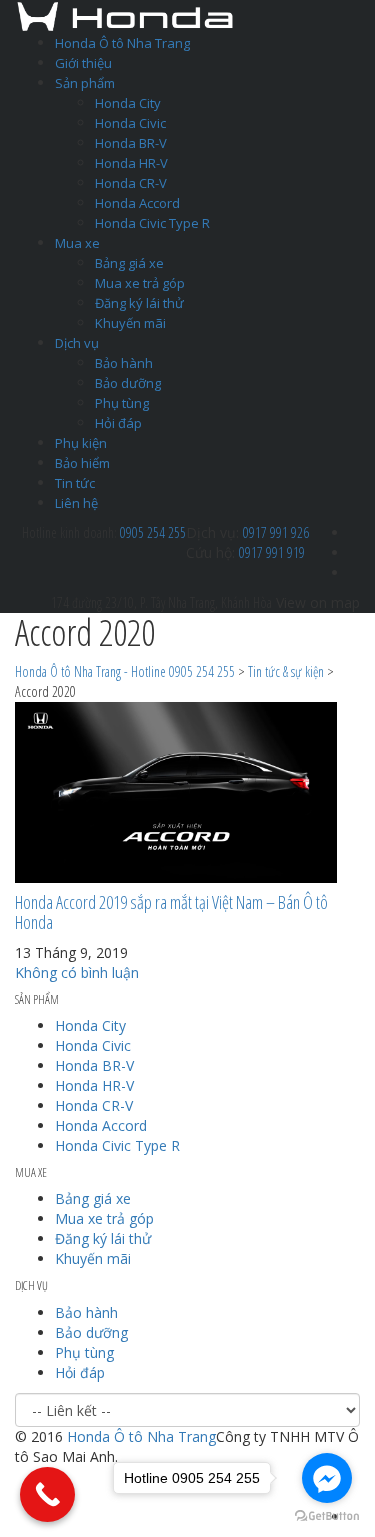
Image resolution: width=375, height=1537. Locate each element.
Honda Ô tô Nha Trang (122, 43)
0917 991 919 (272, 552)
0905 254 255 (153, 532)
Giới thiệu (83, 63)
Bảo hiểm (82, 463)
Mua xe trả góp (140, 283)
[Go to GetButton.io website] (327, 1516)
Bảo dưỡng (128, 383)
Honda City (128, 103)
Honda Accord (137, 203)
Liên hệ (76, 503)
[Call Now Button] (47, 1494)
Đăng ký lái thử (139, 303)
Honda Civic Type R (152, 223)
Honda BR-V (131, 143)
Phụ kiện (81, 443)
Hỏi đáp (118, 423)
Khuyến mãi (130, 323)
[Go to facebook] (327, 1478)
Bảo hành (124, 363)
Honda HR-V (131, 163)
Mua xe (77, 243)
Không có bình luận (77, 972)
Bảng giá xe (129, 263)
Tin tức (75, 483)
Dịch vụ (77, 343)
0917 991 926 (276, 532)
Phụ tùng (122, 403)
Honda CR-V (131, 183)
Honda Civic (130, 123)
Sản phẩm (85, 83)
